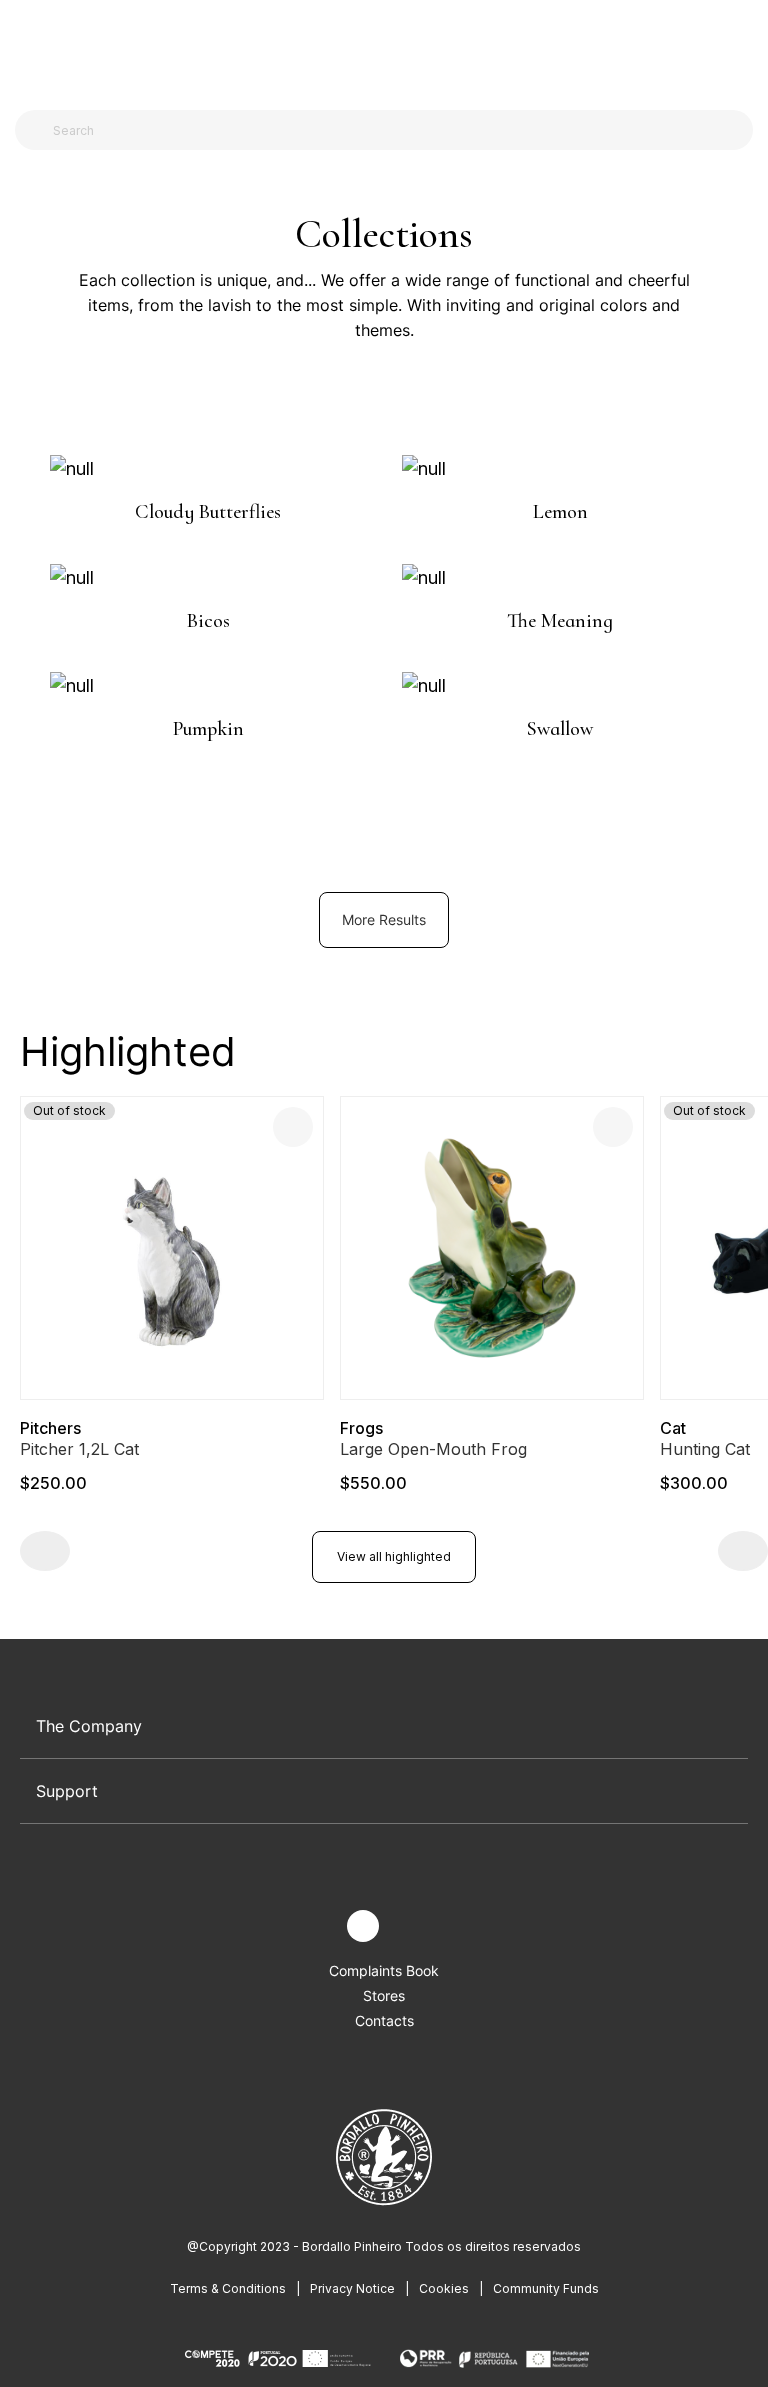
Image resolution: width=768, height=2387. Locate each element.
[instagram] (363, 1926)
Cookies (444, 2288)
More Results (384, 919)
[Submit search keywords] (35, 130)
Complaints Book (384, 1970)
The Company (89, 1726)
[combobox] (396, 130)
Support (67, 1791)
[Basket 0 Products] (745, 48)
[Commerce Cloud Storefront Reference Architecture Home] (379, 49)
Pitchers (50, 1428)
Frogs (361, 1428)
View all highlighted (394, 1556)
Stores (384, 1995)
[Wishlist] (293, 1127)
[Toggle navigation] (27, 47)
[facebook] (316, 1927)
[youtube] (409, 1927)
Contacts (384, 2020)
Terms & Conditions (228, 2288)
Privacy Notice (352, 2288)
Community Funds (546, 2288)
